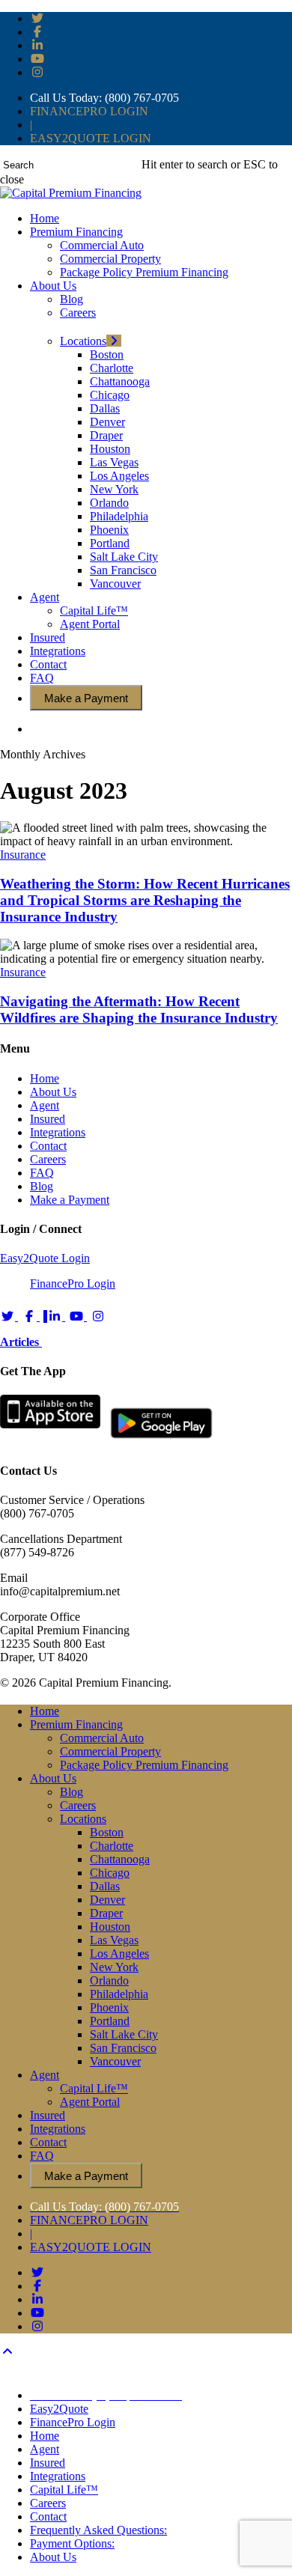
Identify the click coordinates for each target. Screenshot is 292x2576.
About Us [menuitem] (53, 2557)
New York (114, 1967)
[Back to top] (7, 2352)
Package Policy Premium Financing (144, 1765)
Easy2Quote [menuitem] (59, 2409)
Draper (106, 1913)
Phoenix (109, 2007)
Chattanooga (120, 1859)
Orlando (109, 1980)
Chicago (110, 1873)
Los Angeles (119, 1954)
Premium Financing (76, 1724)
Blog (42, 1186)
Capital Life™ (94, 2088)
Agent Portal (90, 2102)
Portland (110, 2021)
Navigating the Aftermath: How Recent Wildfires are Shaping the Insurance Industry (139, 1010)
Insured (48, 1119)
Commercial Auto (102, 1738)
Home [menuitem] (45, 2436)
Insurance (23, 855)
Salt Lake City (124, 2034)
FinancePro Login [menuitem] (73, 2422)
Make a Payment (70, 1200)
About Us (53, 1092)
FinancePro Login (73, 1284)
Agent (45, 1105)
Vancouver (115, 2061)
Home (45, 1078)
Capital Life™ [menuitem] (64, 2490)
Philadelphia (119, 1994)
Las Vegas (114, 1940)
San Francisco (123, 2048)
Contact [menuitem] (48, 2516)
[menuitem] (106, 2395)
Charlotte (112, 1846)
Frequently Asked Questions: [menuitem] (98, 2530)
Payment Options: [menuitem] (72, 2543)
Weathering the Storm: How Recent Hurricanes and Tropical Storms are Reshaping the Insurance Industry (145, 900)
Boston (107, 1832)
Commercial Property (110, 1751)
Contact (48, 1146)
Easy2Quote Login (45, 1258)
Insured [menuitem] (48, 2463)
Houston (110, 1927)
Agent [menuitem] (45, 2449)
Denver (107, 1900)
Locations (83, 1819)
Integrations (58, 1132)
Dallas (105, 1886)
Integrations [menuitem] (58, 2476)
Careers (48, 1159)
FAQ (42, 1173)
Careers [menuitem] (48, 2503)
